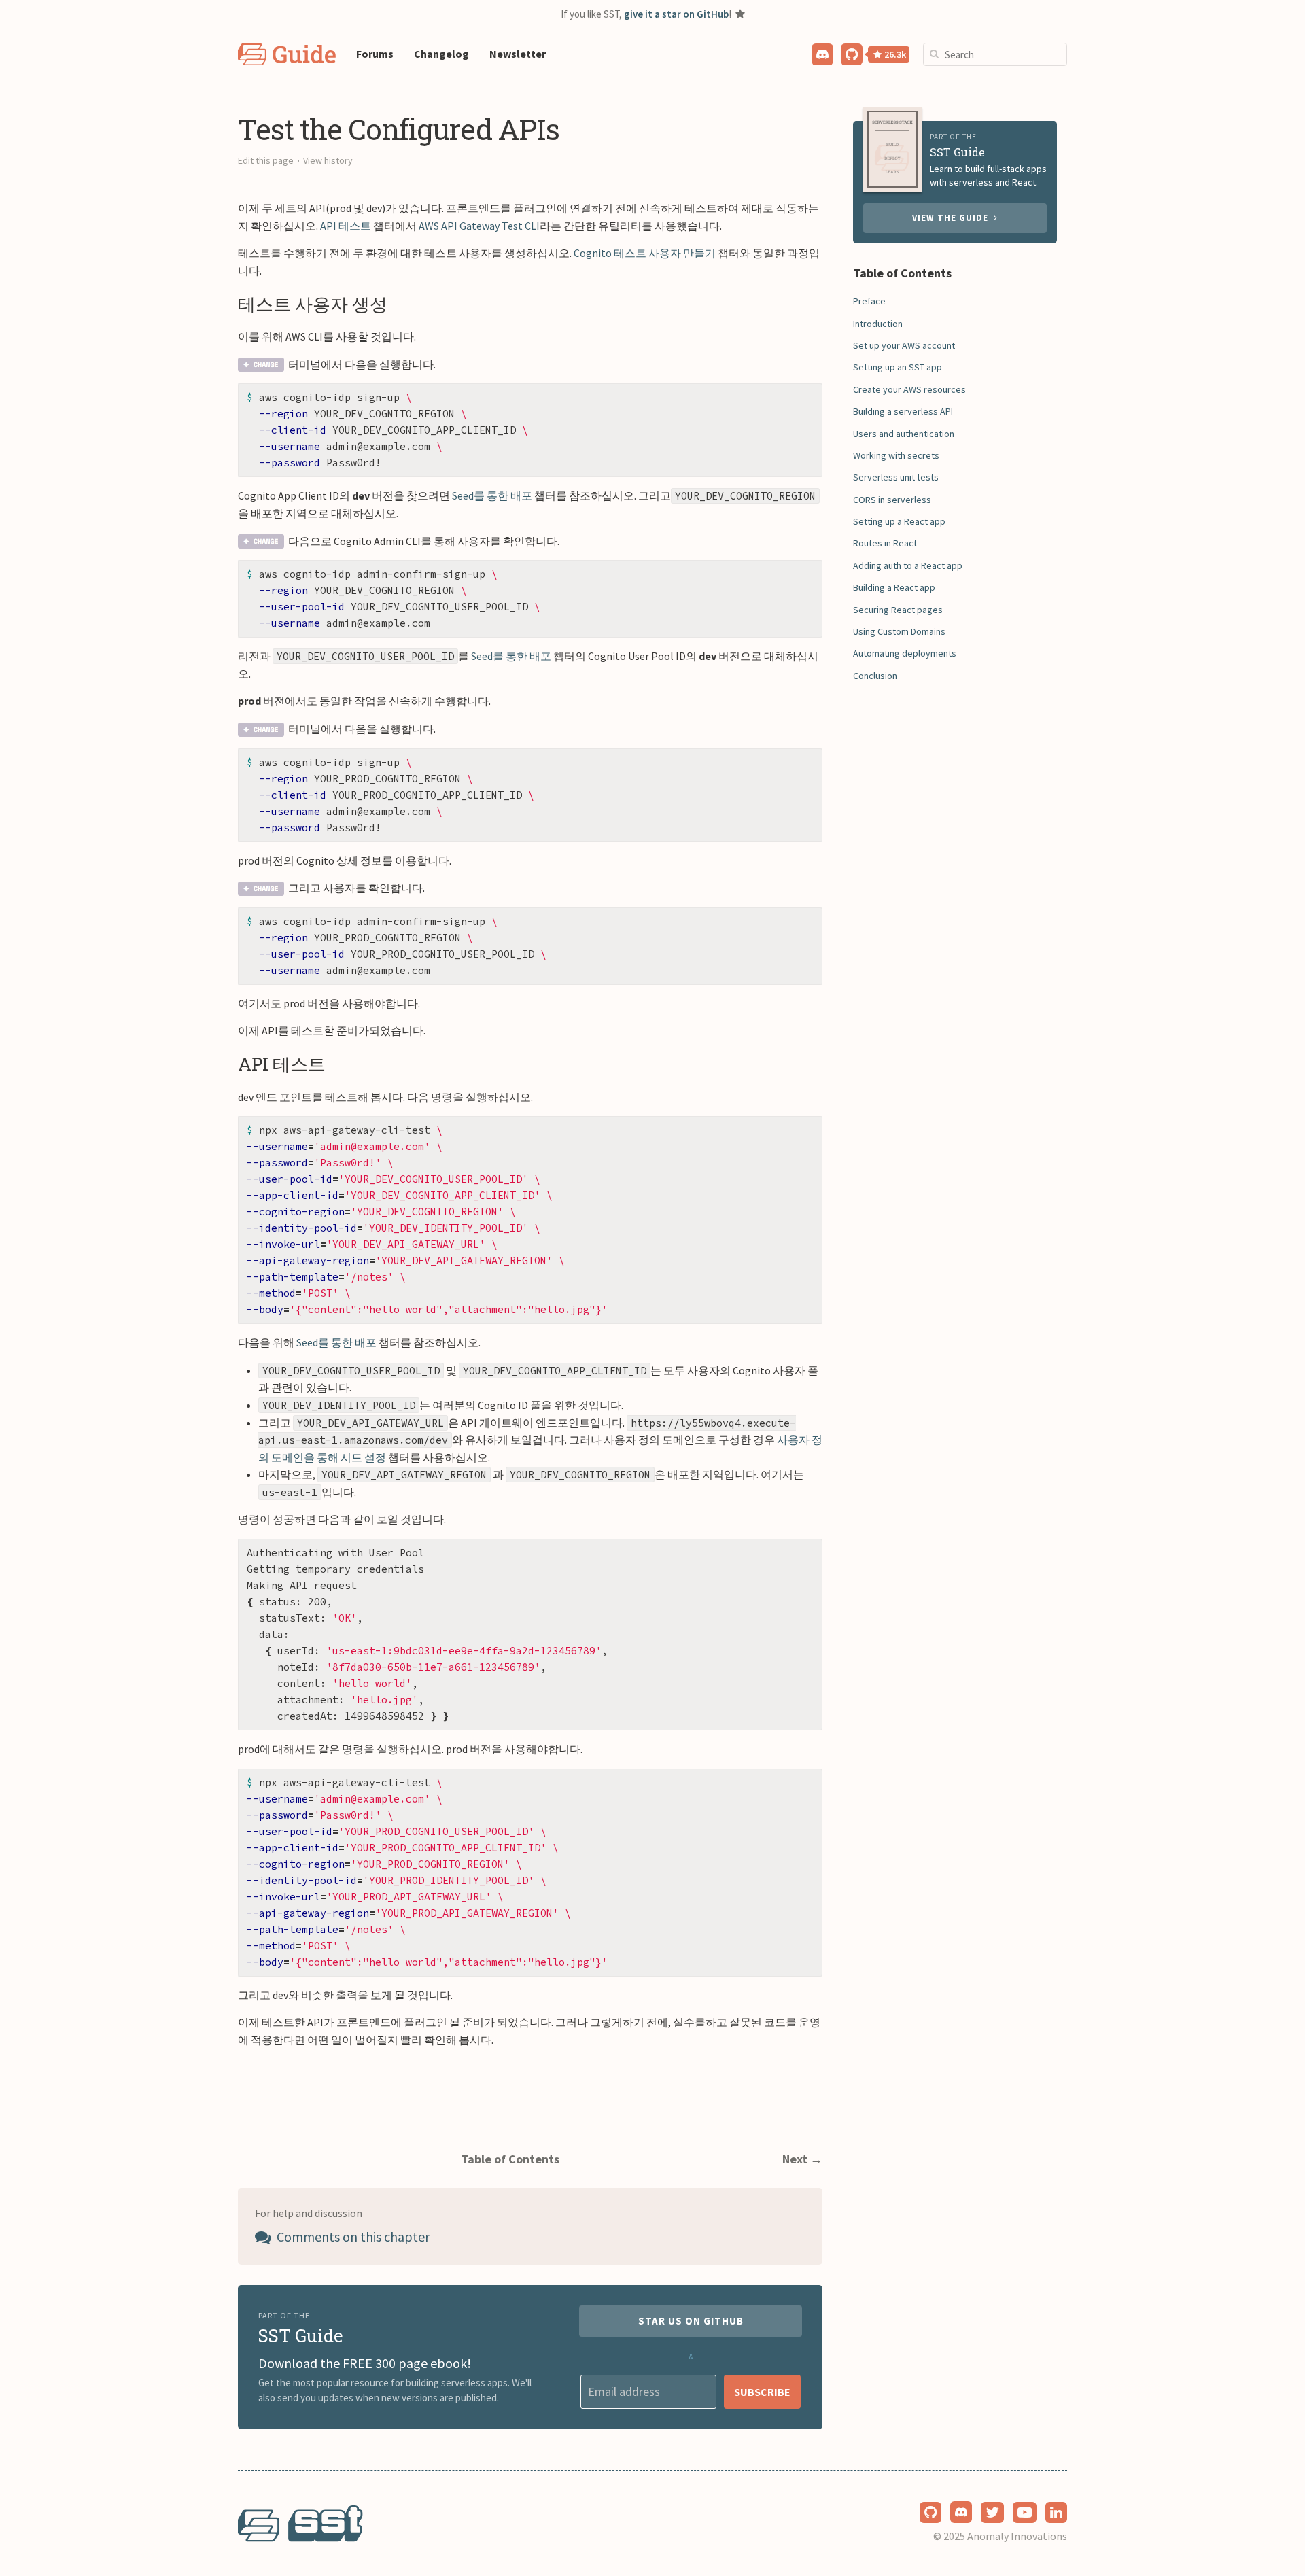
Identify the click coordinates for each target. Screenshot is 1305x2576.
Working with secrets (896, 455)
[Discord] (823, 53)
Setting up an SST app (898, 367)
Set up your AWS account (904, 345)
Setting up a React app (899, 521)
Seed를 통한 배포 (492, 495)
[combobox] (995, 54)
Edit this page (266, 160)
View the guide (953, 218)
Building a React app (894, 587)
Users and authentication (904, 434)
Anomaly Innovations (1017, 2536)
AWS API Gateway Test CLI (479, 226)
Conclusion (875, 676)
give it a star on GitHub (676, 14)
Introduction (878, 324)
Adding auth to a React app (908, 565)
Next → (802, 2159)
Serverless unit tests (896, 477)
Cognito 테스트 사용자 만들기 (645, 253)
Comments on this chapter (352, 2236)
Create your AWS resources (909, 389)
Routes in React (885, 543)
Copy (801, 398)
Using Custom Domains (899, 631)
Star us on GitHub (691, 2321)
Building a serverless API (903, 411)
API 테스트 (346, 226)
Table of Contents (510, 2159)
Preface (869, 301)
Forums (375, 54)
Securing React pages (898, 610)
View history (328, 160)
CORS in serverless (892, 500)
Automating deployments (905, 653)
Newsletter (518, 54)
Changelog (441, 54)
